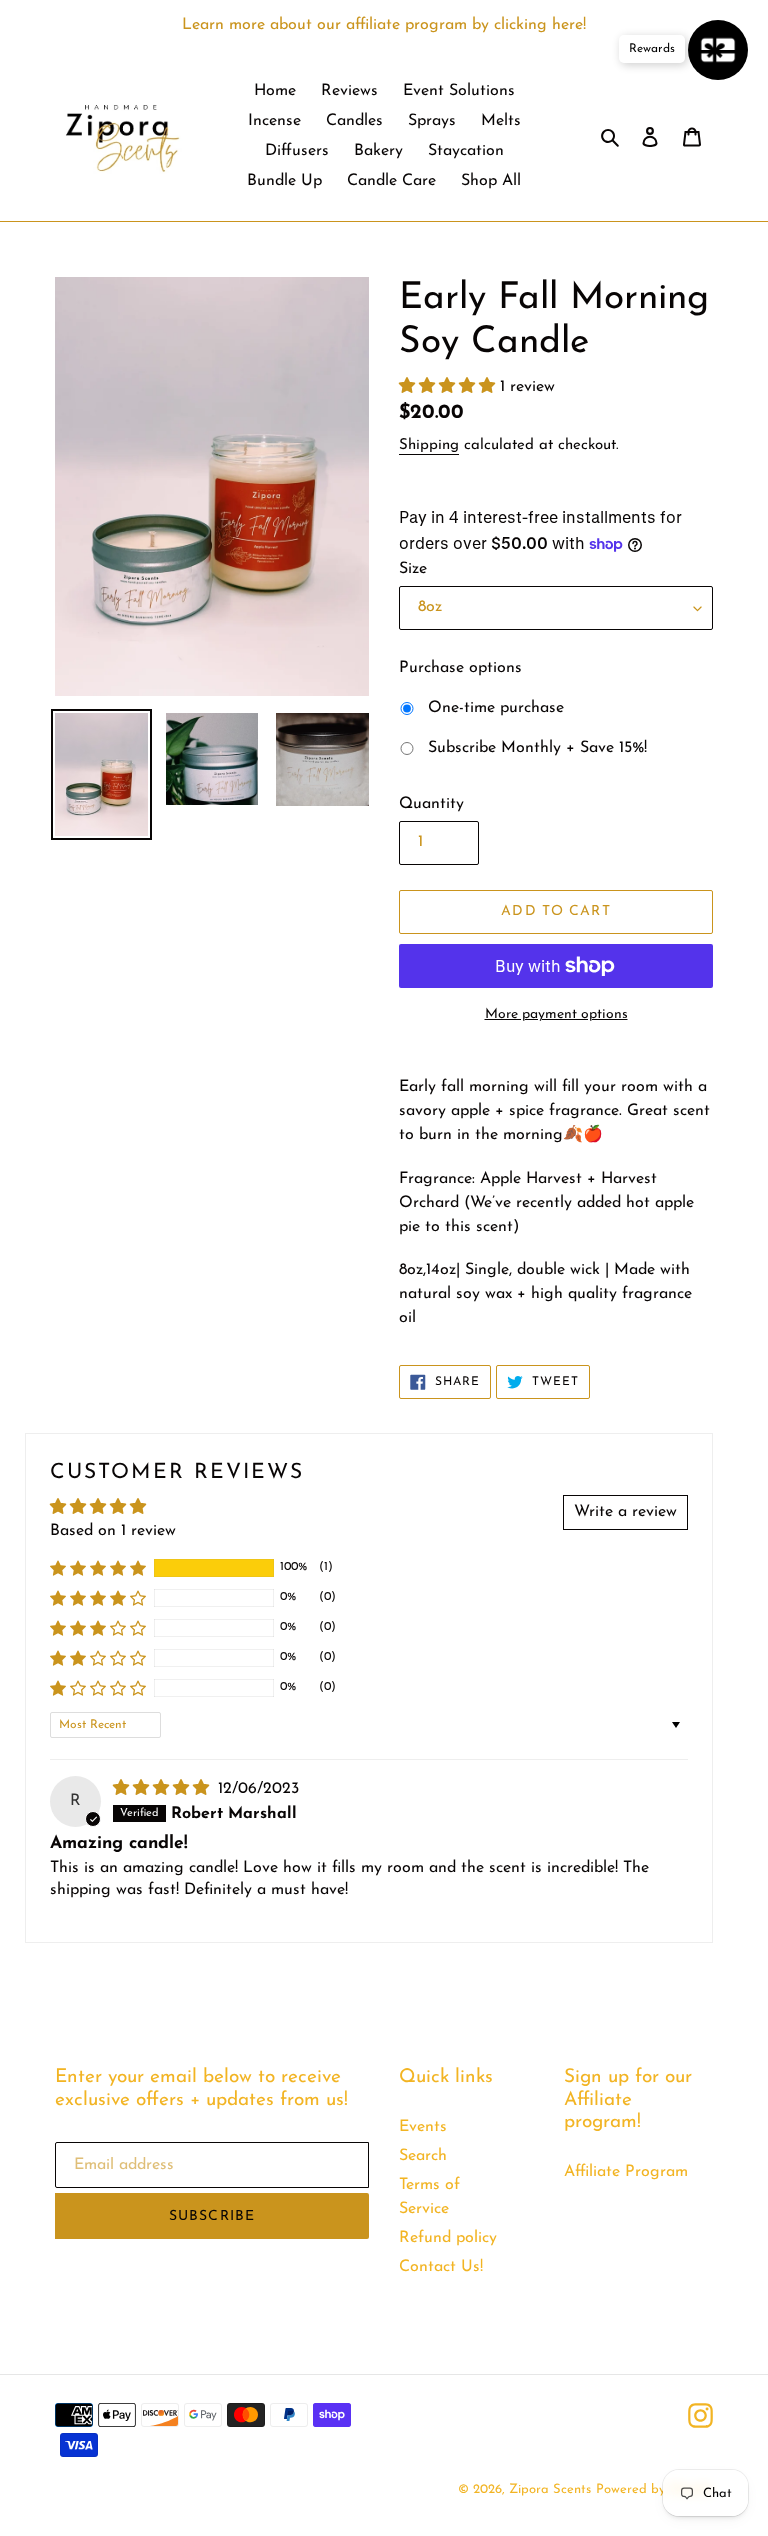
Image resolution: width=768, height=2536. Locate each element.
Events (423, 2127)
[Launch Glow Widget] (718, 50)
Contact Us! (441, 2267)
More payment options (556, 1014)
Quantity (431, 804)
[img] (163, 1789)
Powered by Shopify (654, 2489)
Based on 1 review (113, 1531)
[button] (449, 387)
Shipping (429, 445)
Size (413, 569)
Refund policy (448, 2238)
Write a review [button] (625, 1512)
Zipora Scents (550, 2489)
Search (423, 2156)
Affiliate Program (626, 2172)
